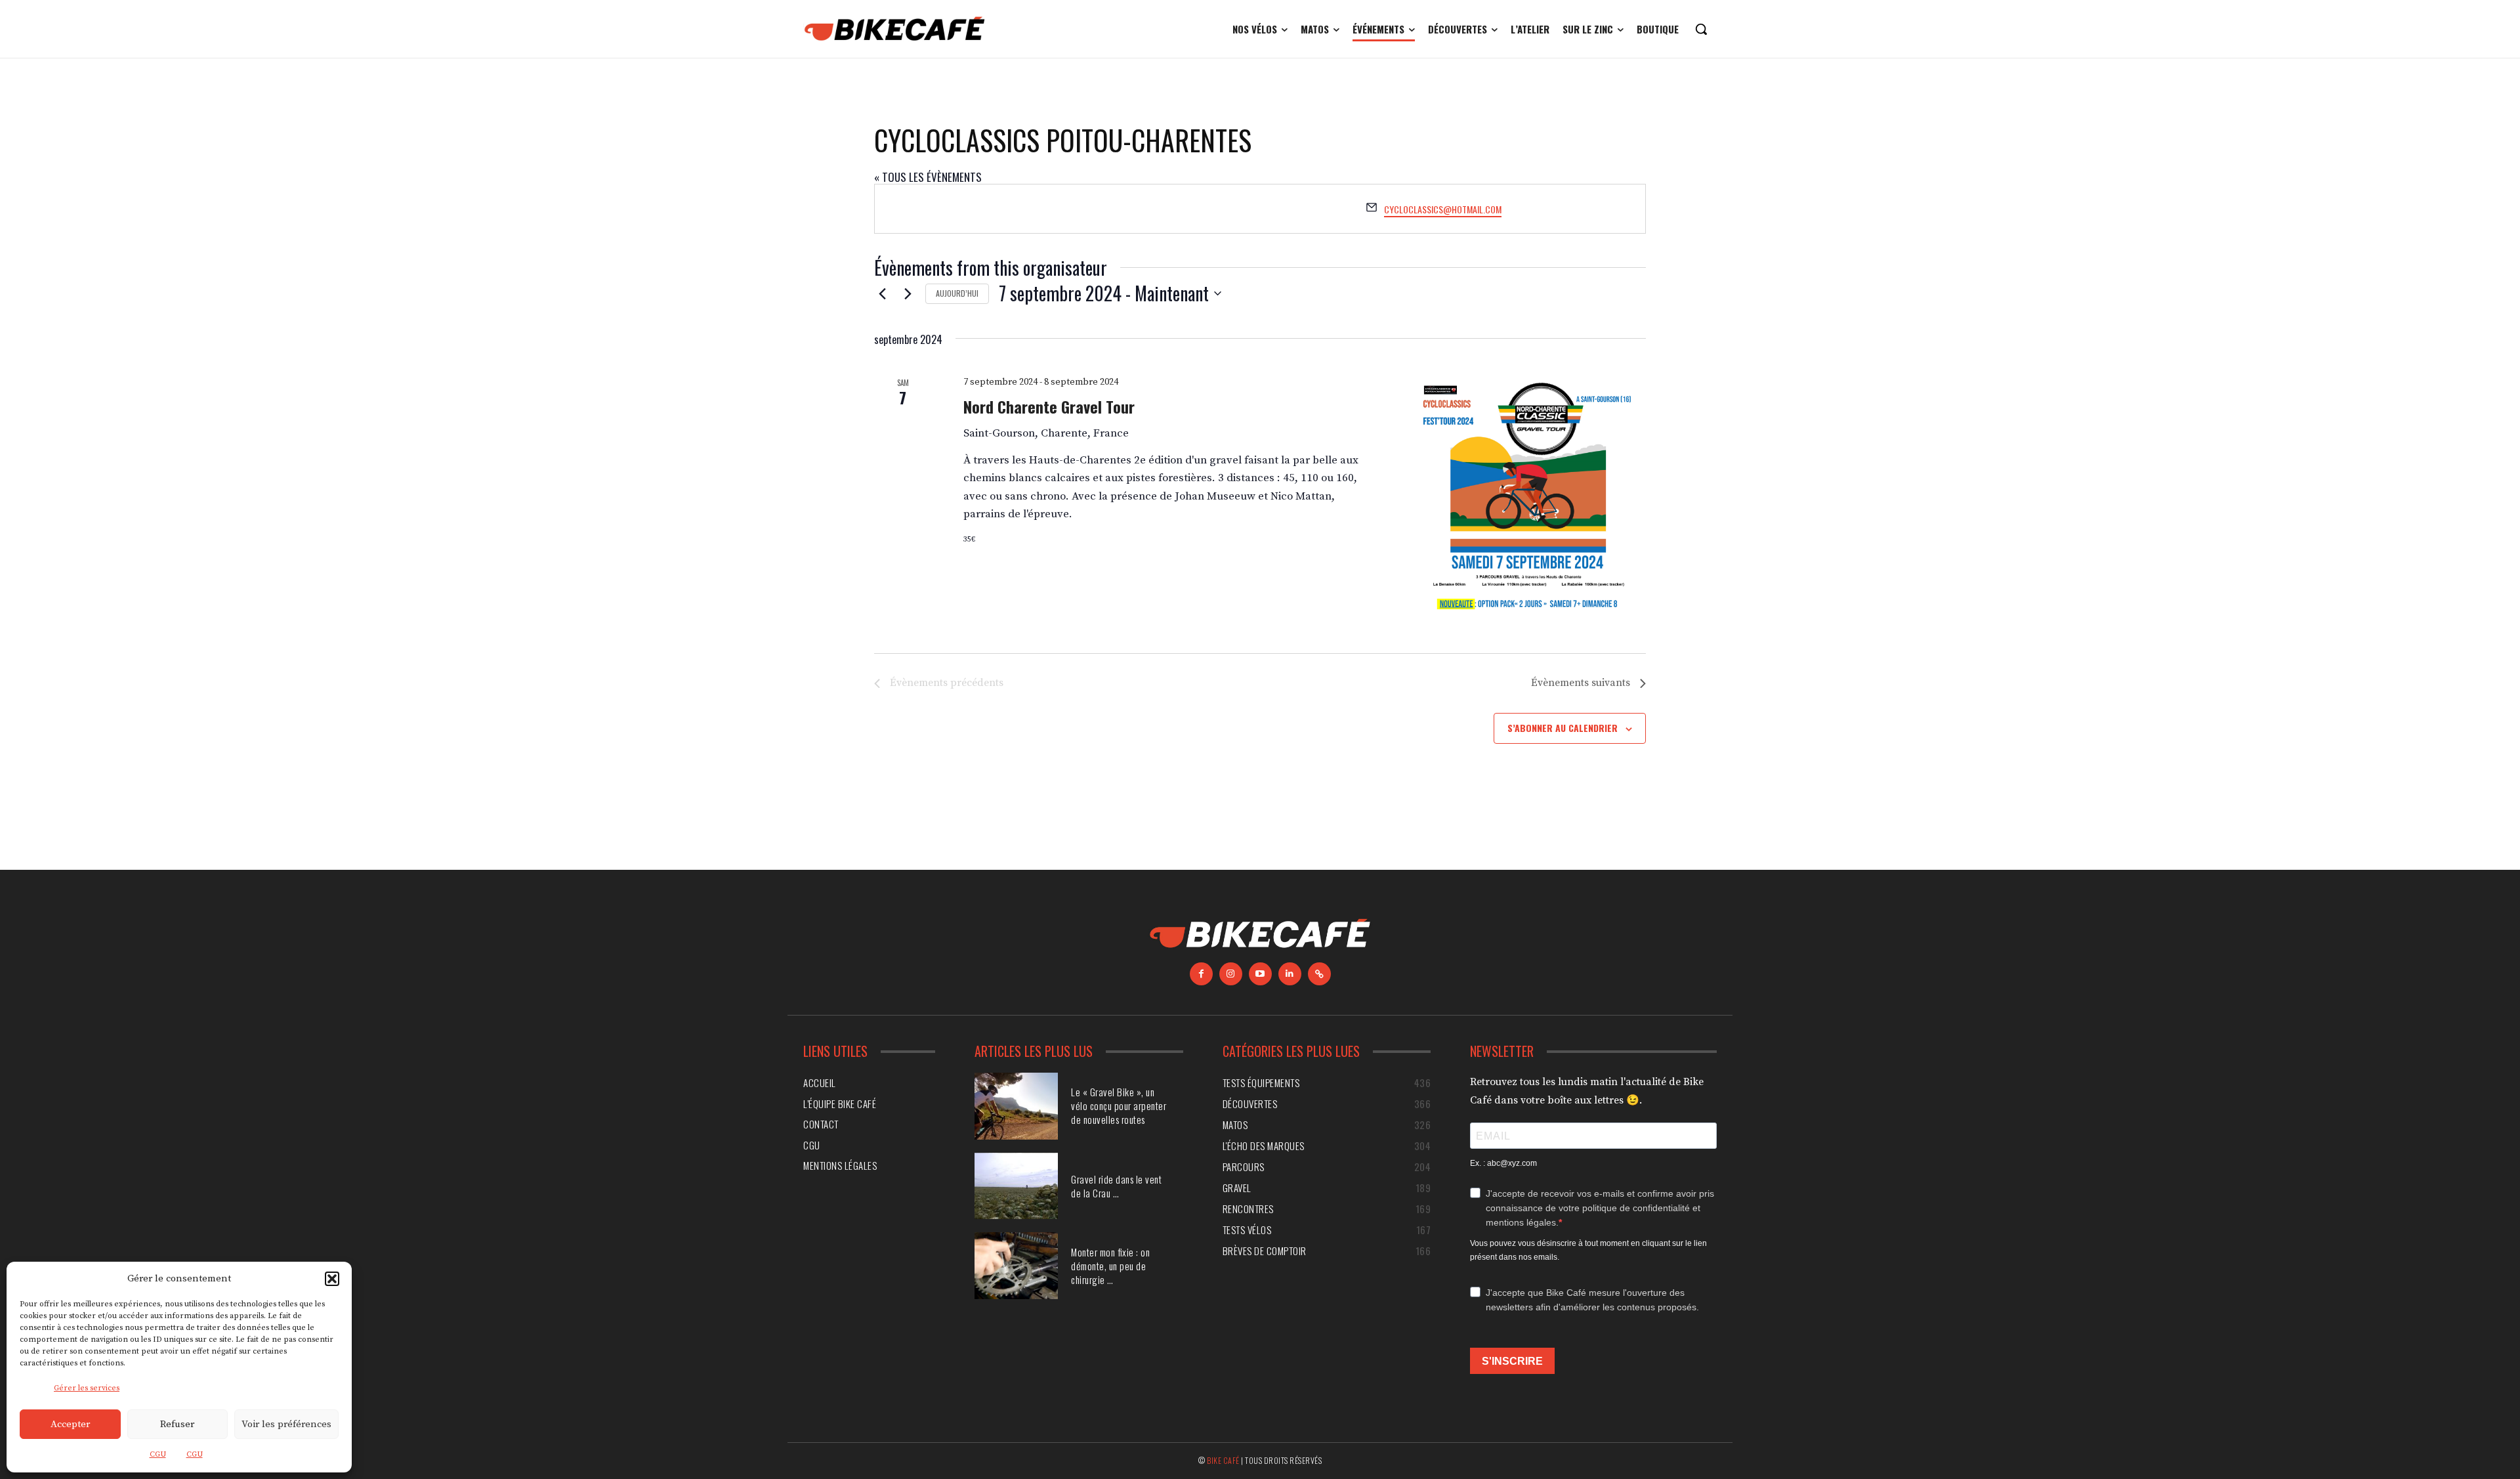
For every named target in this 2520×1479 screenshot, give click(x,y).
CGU (158, 1454)
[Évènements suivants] (908, 293)
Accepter (70, 1424)
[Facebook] (1201, 974)
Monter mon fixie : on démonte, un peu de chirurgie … (1110, 1266)
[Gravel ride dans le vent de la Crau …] (1016, 1186)
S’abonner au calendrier (1563, 728)
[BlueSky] (1319, 974)
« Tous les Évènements (928, 177)
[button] (332, 1279)
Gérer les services (87, 1388)
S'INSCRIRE (1512, 1361)
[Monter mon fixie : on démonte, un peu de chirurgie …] (1016, 1266)
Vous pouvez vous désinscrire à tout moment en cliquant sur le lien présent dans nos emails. (1588, 1250)
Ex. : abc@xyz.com (1503, 1163)
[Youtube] (1260, 974)
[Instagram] (1231, 974)
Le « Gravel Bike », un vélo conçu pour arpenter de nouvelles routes (1119, 1105)
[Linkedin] (1290, 974)
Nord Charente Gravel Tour (1049, 406)
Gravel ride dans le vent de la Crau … (1116, 1186)
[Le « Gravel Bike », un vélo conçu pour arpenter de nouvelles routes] (1016, 1106)
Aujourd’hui (957, 293)
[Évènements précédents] (882, 293)
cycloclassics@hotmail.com (1443, 209)
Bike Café (1223, 1460)
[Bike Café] (895, 29)
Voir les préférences (286, 1424)
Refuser (177, 1424)
